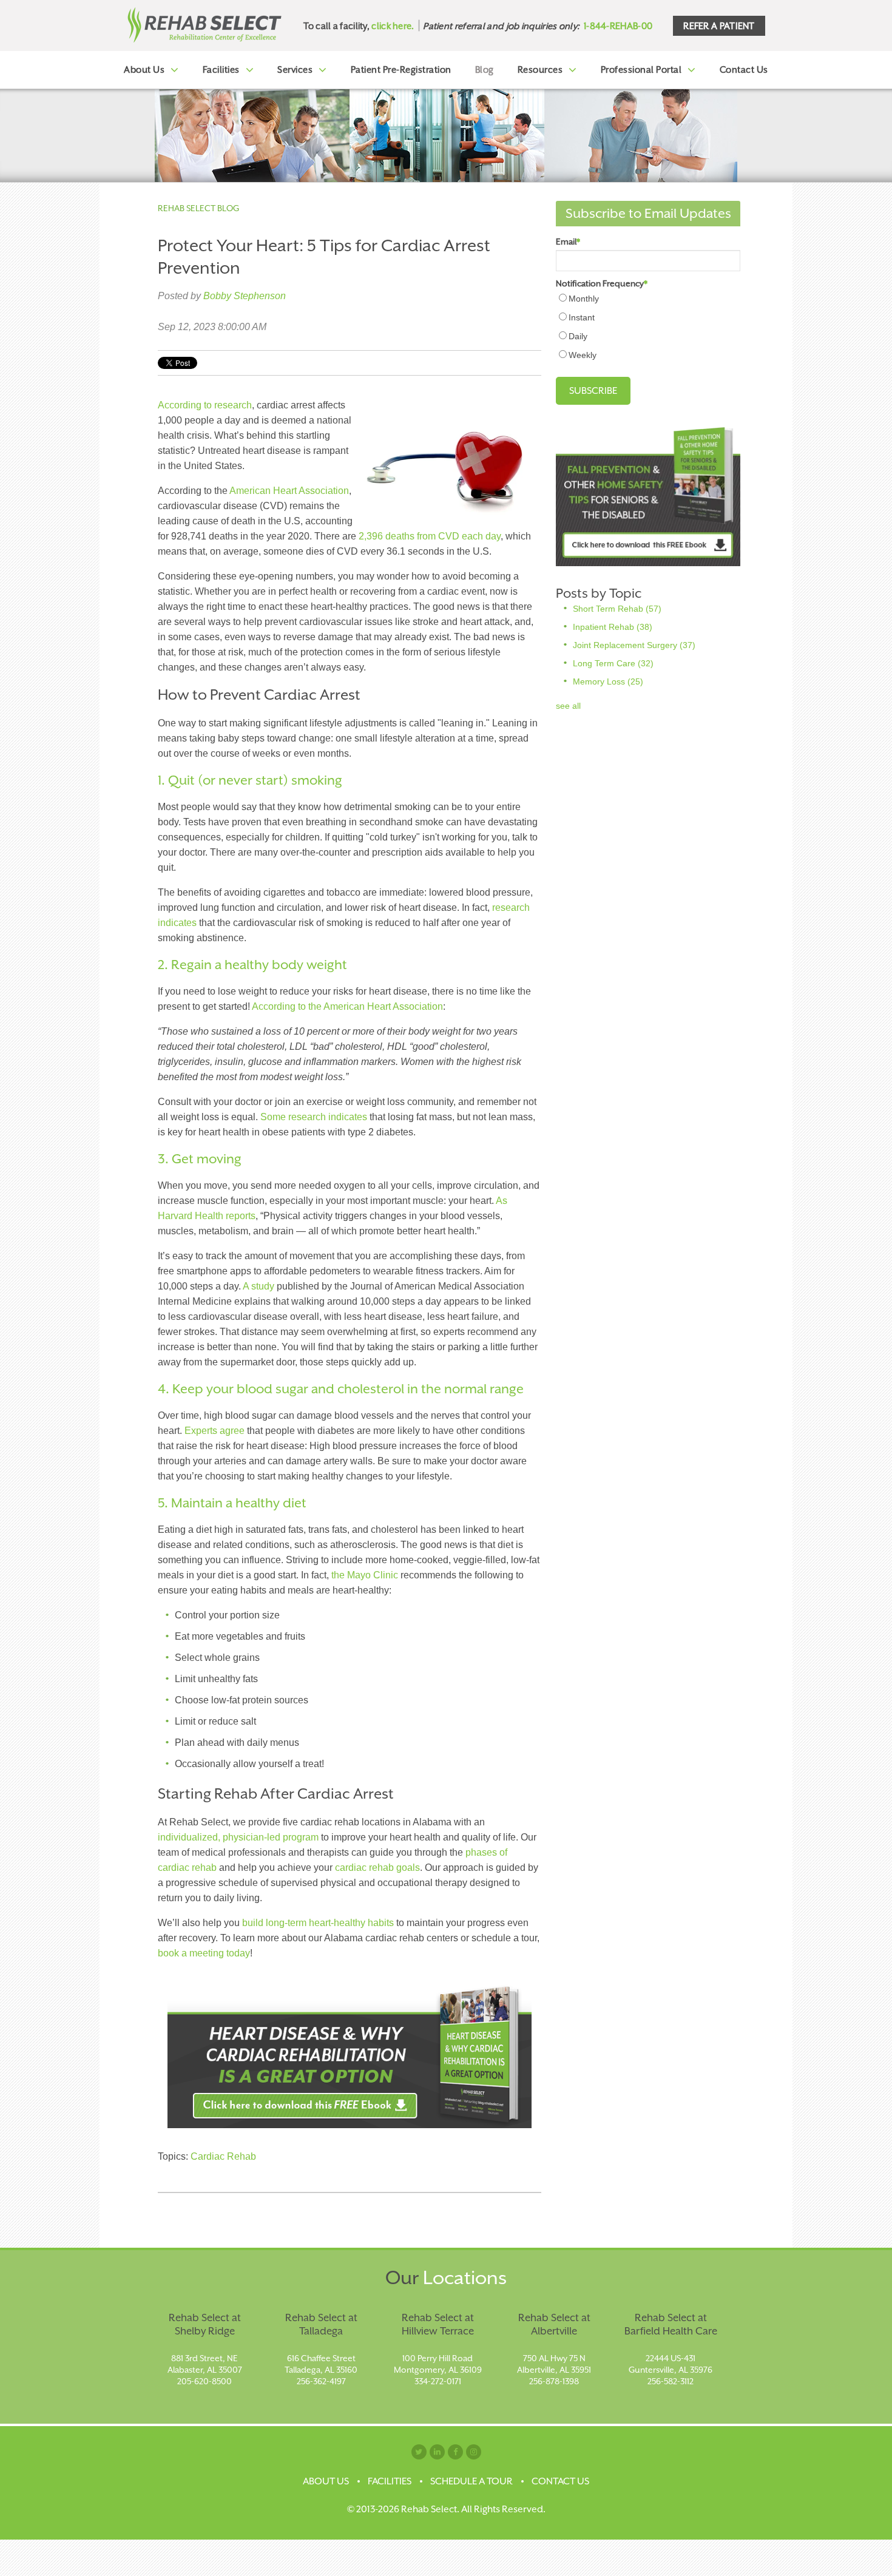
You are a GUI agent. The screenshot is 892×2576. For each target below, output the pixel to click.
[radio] (648, 298)
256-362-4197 (321, 2381)
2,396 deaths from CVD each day (430, 536)
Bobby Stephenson (245, 296)
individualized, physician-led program (239, 1837)
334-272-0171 (438, 2381)
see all (568, 706)
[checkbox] (648, 326)
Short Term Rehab (617, 609)
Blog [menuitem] (485, 69)
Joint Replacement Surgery (634, 645)
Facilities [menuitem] (221, 69)
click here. (393, 26)
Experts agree (215, 1431)
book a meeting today (204, 1953)
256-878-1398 (554, 2381)
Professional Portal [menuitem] (641, 69)
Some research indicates (314, 1117)
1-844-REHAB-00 (618, 26)
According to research (205, 405)
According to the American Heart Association (347, 1006)
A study (258, 1286)
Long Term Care (613, 663)
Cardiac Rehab (223, 2156)
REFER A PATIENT (719, 26)
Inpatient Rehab (613, 627)
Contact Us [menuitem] (744, 69)
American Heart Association (289, 491)
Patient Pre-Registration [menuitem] (401, 69)
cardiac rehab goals (377, 1868)
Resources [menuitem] (540, 69)
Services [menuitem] (295, 69)
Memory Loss (608, 681)
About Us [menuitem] (144, 69)
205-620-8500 (204, 2381)
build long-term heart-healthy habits (318, 1923)
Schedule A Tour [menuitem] (471, 2481)
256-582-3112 (671, 2381)
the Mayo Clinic (365, 1575)
